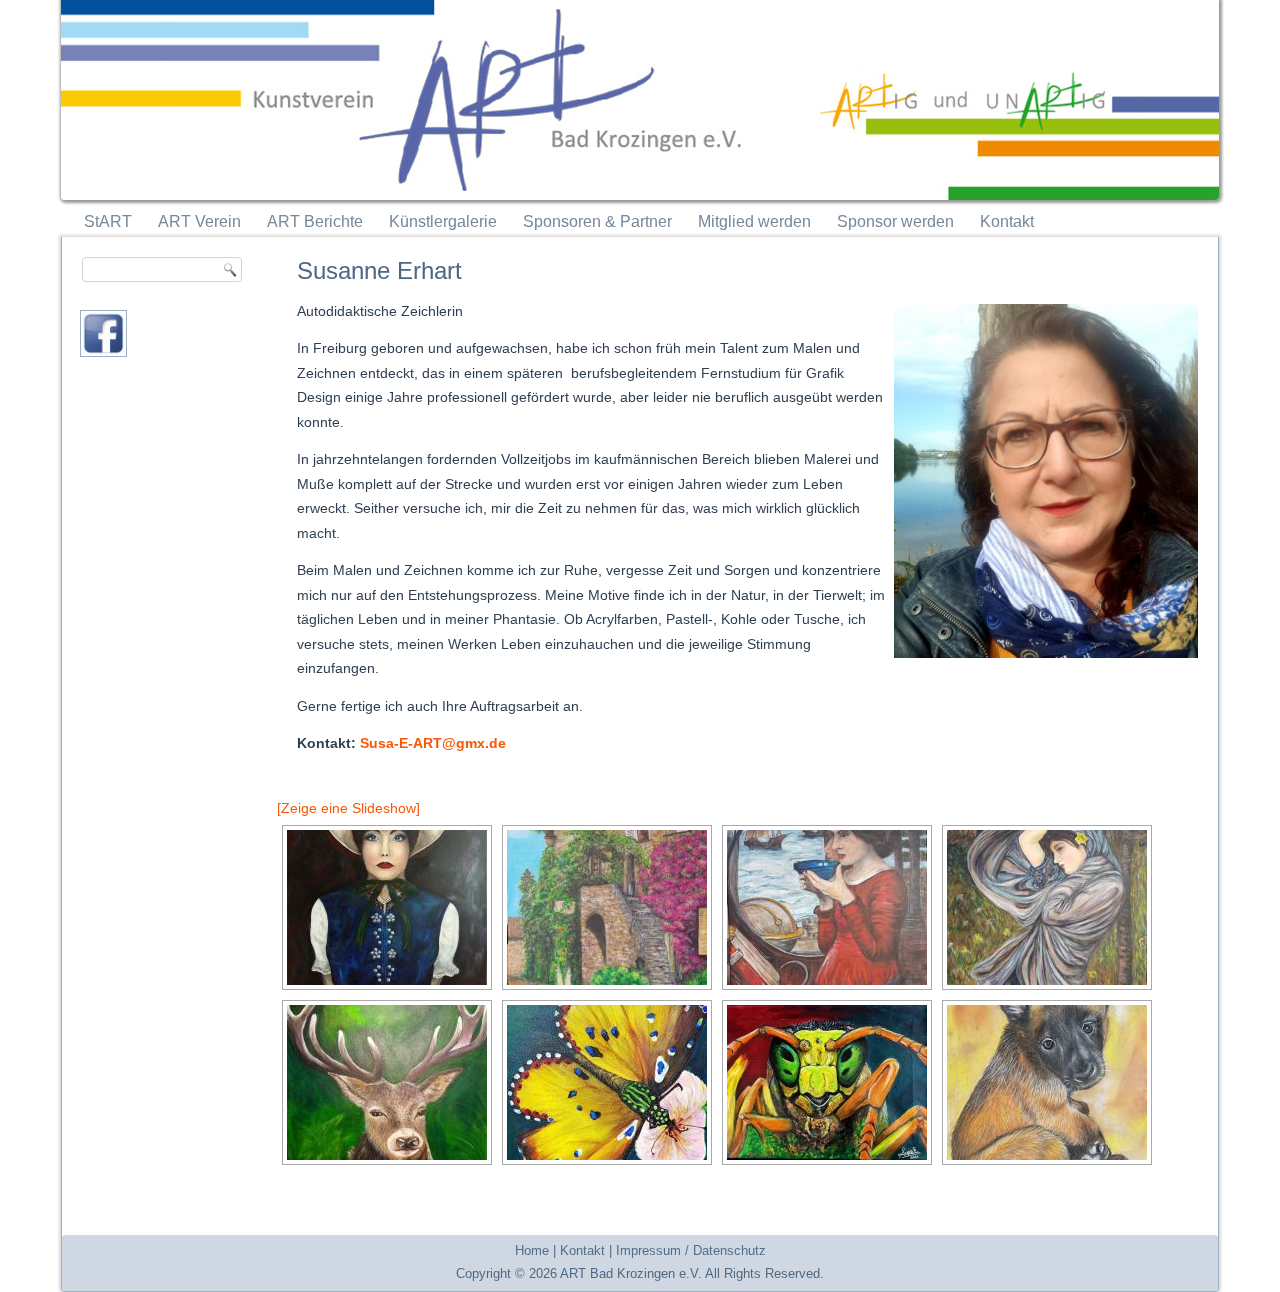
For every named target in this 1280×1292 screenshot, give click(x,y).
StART (108, 221)
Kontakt (1007, 221)
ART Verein (199, 221)
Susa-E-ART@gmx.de (433, 743)
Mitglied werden (754, 221)
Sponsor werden (895, 221)
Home (532, 1250)
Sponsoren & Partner (597, 221)
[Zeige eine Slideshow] (348, 808)
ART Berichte (315, 221)
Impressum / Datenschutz (691, 1250)
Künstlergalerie (443, 221)
